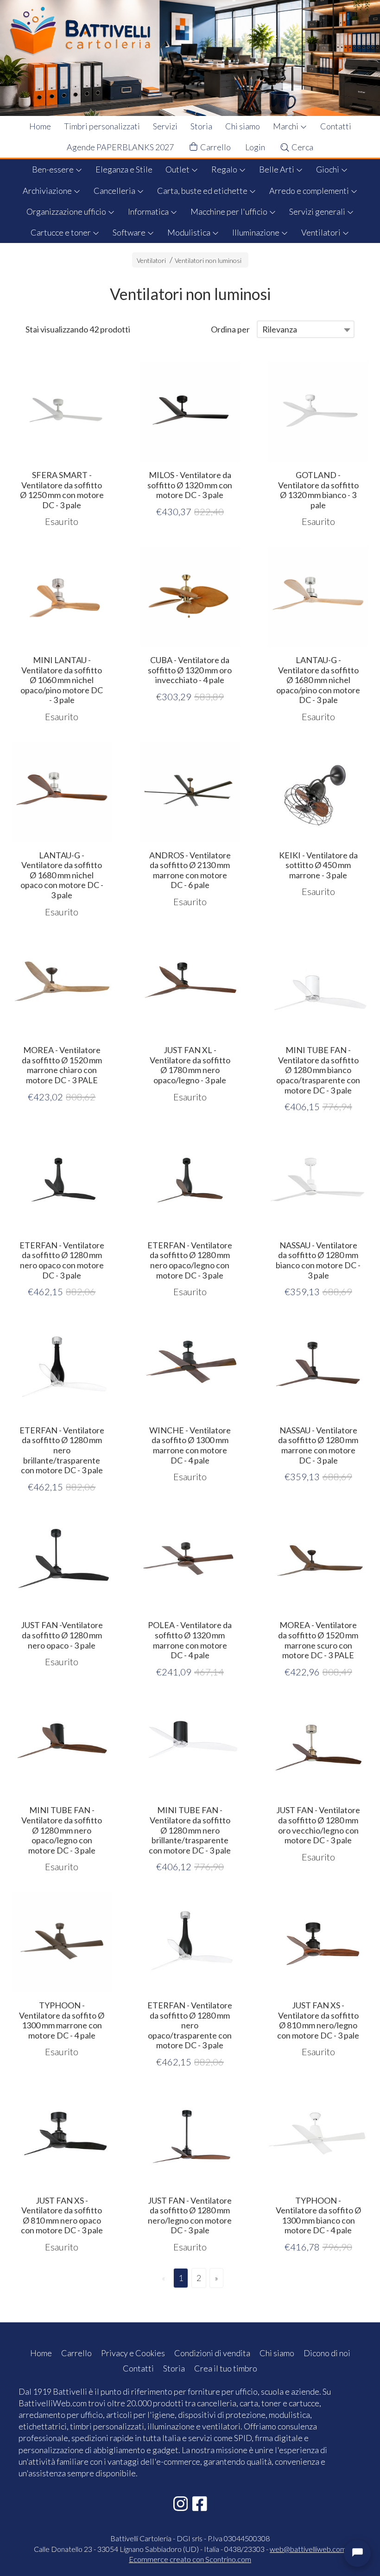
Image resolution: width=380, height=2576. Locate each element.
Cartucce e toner (61, 232)
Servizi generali (318, 211)
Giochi (328, 169)
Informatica (149, 211)
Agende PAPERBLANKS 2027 (120, 147)
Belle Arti (277, 169)
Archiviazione (48, 191)
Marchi (286, 126)
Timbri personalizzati (102, 126)
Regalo (225, 169)
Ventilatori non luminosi (208, 260)
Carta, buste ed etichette (203, 191)
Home (40, 126)
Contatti (336, 126)
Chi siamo (243, 126)
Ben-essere (54, 169)
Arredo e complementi (310, 191)
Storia (201, 126)
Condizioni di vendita (212, 2353)
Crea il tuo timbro (226, 2368)
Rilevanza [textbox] (280, 329)
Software (130, 232)
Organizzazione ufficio (67, 211)
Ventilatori (322, 232)
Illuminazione (256, 232)
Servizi (165, 126)
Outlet (178, 169)
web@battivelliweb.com (308, 2549)
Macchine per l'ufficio (230, 211)
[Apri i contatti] (357, 2553)
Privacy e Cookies (133, 2353)
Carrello (215, 147)
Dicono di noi (327, 2353)
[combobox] (306, 329)
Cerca (302, 147)
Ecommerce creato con (190, 2559)
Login (255, 147)
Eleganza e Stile (124, 169)
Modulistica (190, 232)
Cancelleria (115, 191)
